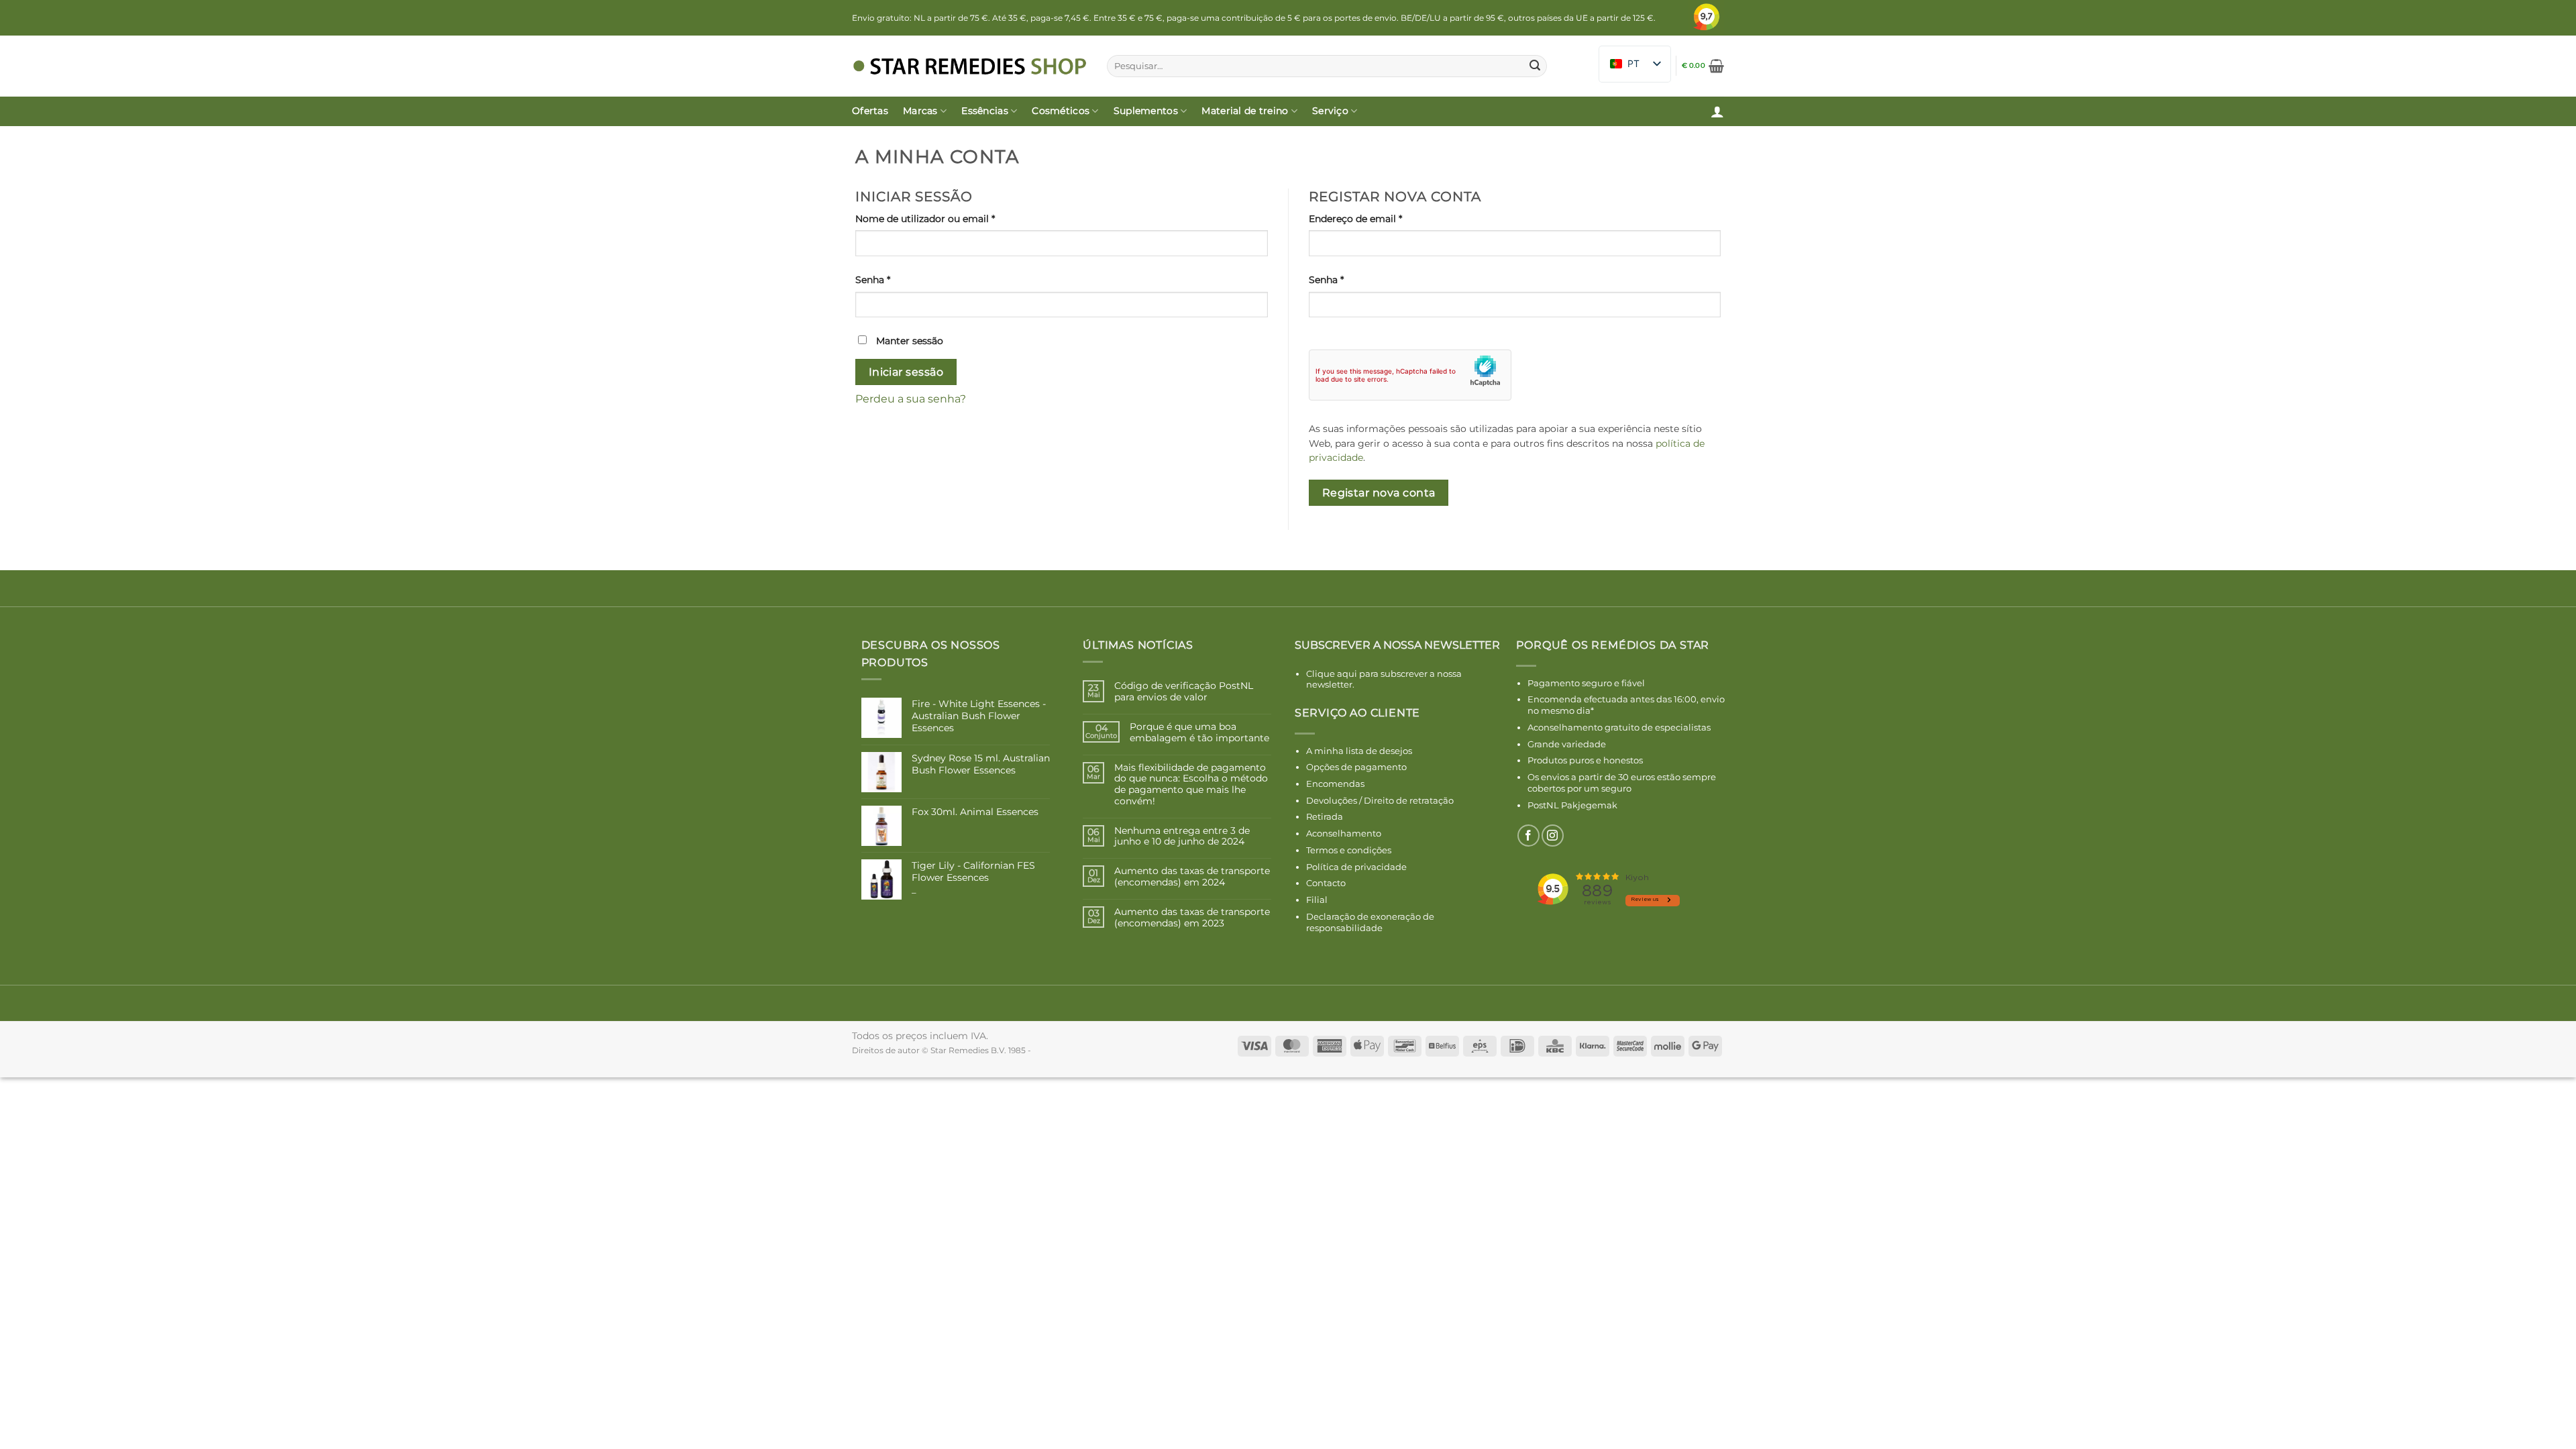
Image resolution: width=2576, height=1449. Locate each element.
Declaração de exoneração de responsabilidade (1370, 922)
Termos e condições (1349, 850)
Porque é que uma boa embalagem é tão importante (1199, 733)
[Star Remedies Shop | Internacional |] (969, 66)
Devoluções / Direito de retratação (1380, 800)
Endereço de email (1383, 218)
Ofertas (870, 111)
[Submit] (1535, 66)
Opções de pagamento (1356, 767)
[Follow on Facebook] (1528, 836)
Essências (985, 111)
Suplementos (1146, 111)
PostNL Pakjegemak (1572, 805)
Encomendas (1335, 784)
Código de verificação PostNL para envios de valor (1184, 692)
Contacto (1326, 883)
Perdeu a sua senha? (911, 399)
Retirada (1325, 816)
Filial (1317, 900)
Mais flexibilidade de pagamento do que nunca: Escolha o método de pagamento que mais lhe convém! (1191, 785)
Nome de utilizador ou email (953, 218)
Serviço (1330, 111)
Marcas (920, 111)
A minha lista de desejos (1359, 751)
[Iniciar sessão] (1717, 111)
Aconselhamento (1344, 833)
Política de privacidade (1356, 867)
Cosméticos (1061, 111)
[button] (1703, 66)
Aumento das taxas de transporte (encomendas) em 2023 (1192, 918)
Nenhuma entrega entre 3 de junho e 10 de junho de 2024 (1182, 837)
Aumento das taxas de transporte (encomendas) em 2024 (1192, 877)
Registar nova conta (1379, 493)
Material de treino (1245, 111)
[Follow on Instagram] (1553, 836)
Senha (900, 279)
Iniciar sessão (906, 372)
